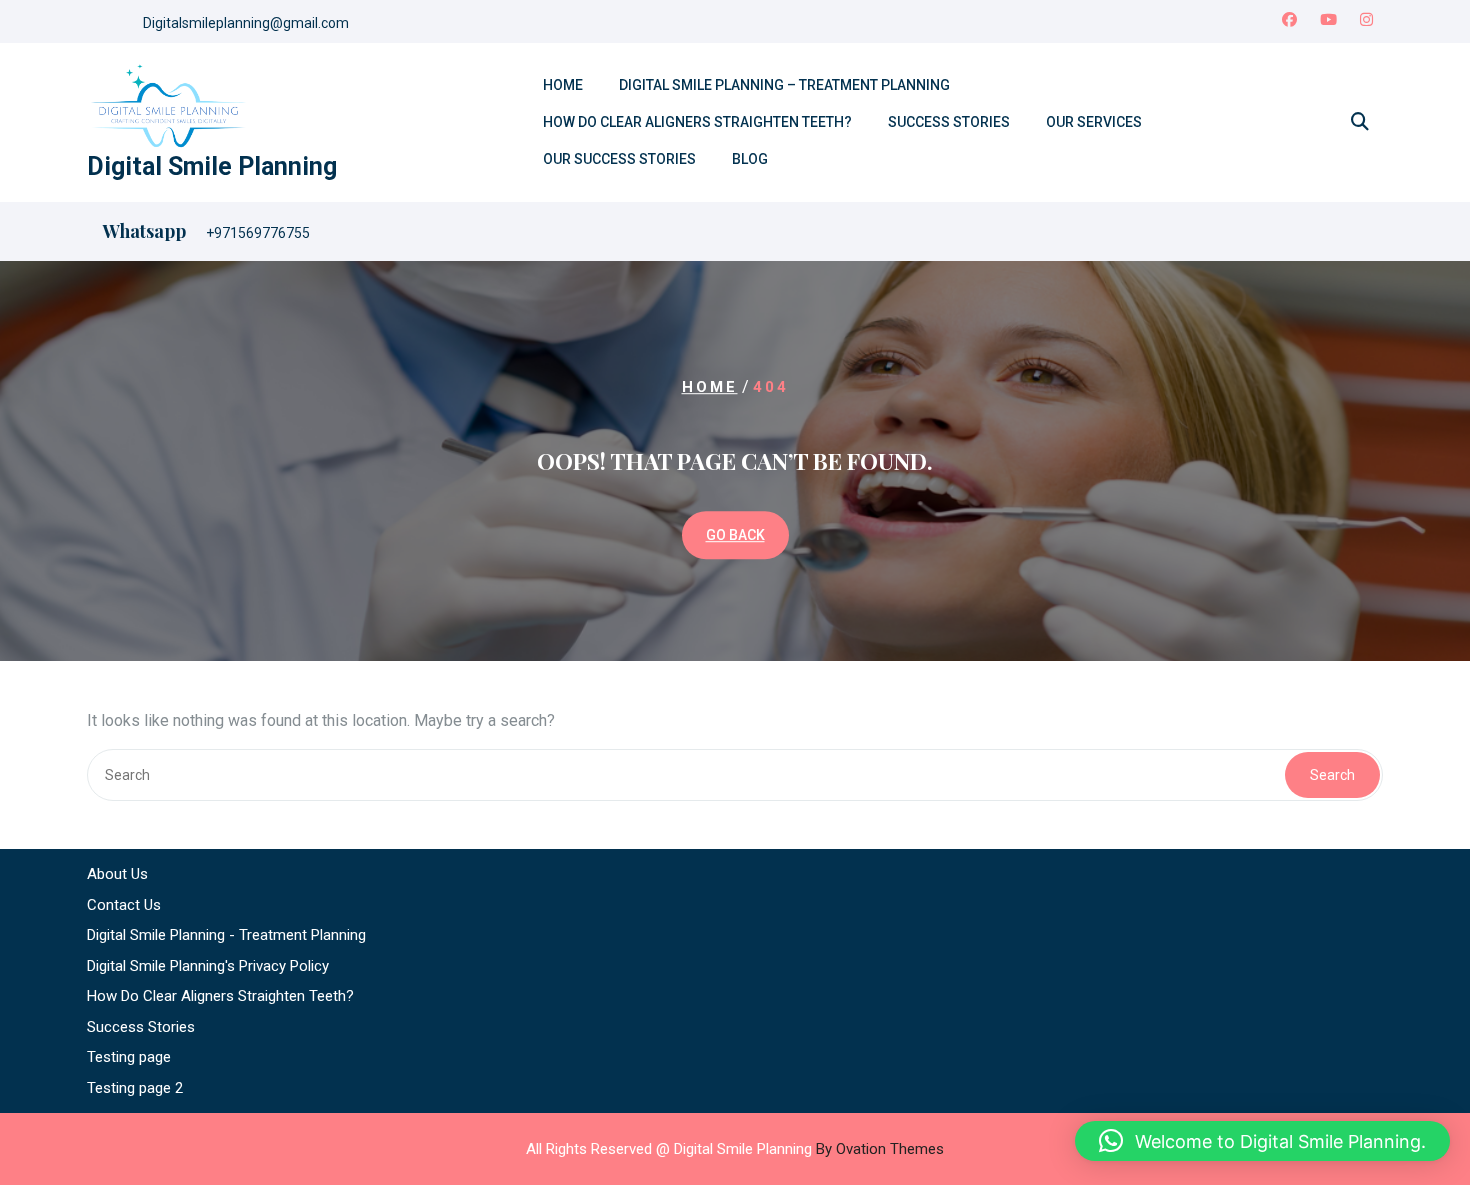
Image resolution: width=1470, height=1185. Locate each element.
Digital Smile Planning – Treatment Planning (784, 85)
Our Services (1094, 122)
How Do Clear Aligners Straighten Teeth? (697, 122)
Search (1332, 775)
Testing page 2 (135, 1088)
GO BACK (735, 535)
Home (563, 85)
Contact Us (124, 905)
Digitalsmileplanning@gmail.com (246, 23)
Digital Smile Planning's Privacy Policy (208, 966)
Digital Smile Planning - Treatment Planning (226, 935)
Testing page (129, 1057)
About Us (117, 874)
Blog (750, 159)
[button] (1262, 1141)
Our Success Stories (619, 159)
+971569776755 (258, 233)
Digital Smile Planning (212, 166)
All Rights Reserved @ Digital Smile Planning (735, 1149)
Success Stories (949, 122)
